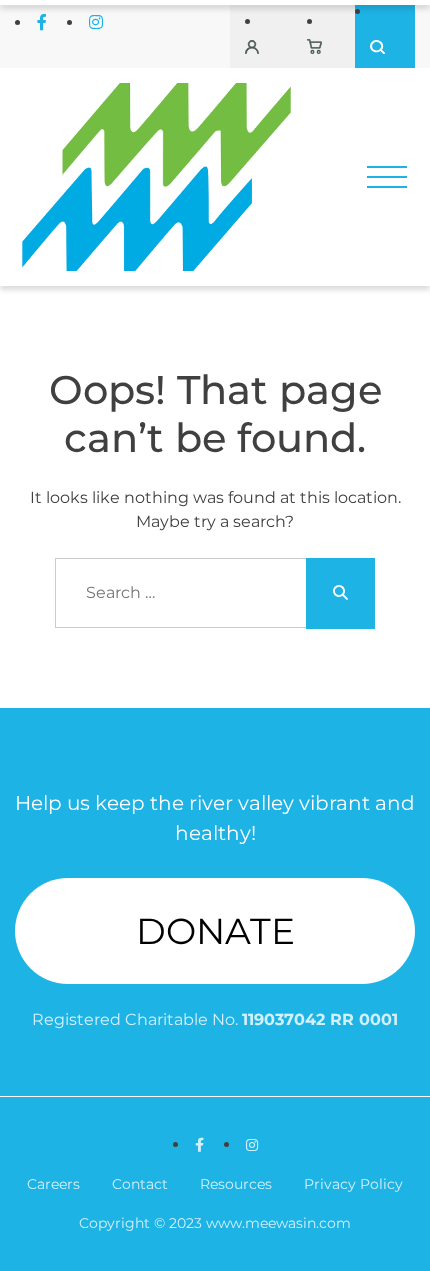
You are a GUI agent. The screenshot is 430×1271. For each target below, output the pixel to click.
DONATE (215, 931)
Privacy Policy (353, 1184)
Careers (53, 1184)
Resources (236, 1184)
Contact (140, 1184)
